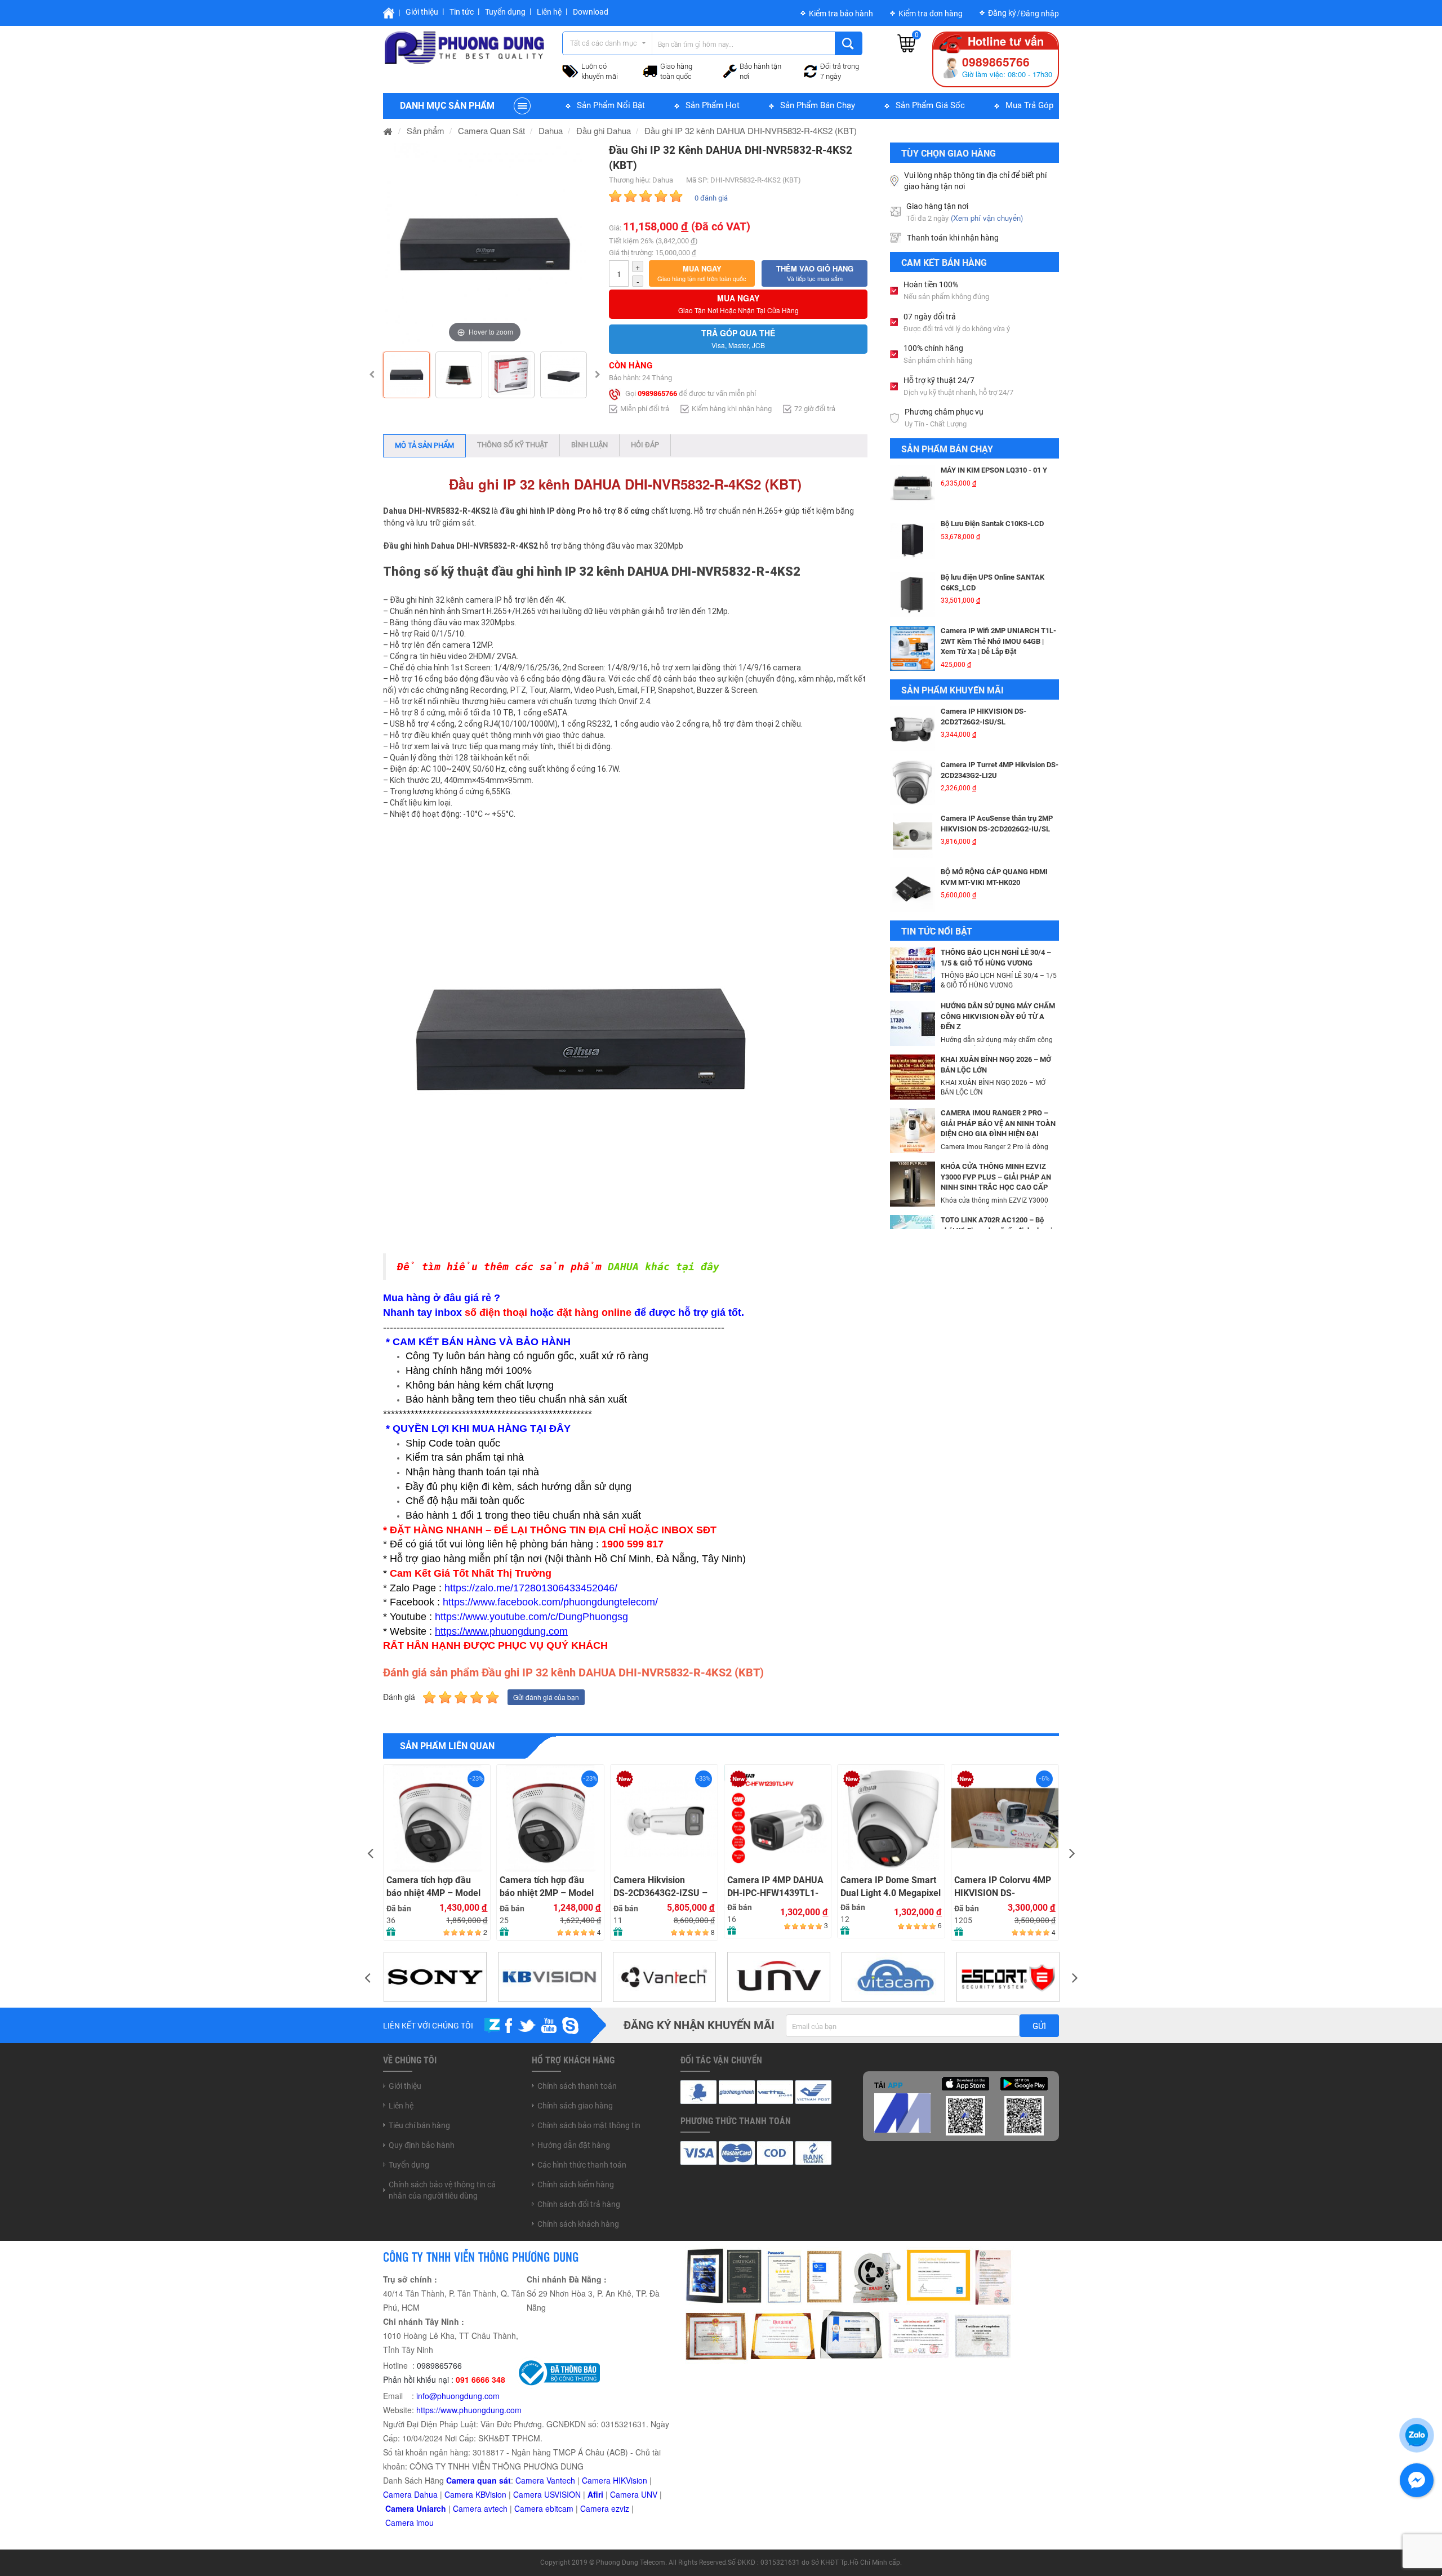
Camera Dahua (410, 2494)
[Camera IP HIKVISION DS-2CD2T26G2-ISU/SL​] (913, 729)
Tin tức (462, 12)
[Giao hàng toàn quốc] (650, 70)
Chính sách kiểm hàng (576, 2185)
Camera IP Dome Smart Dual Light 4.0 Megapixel (777, 1887)
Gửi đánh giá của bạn (546, 1697)
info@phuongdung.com (458, 2396)
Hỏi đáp (645, 445)
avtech (496, 2508)
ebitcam (559, 2508)
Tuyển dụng (505, 12)
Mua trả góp (1029, 105)
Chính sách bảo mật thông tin (589, 2125)
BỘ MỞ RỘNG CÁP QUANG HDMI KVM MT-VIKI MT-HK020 (994, 877)
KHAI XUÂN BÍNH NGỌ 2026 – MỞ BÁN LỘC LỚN (996, 1065)
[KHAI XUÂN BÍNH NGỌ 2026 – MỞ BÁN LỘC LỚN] (913, 1076)
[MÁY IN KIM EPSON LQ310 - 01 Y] (913, 488)
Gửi (1039, 2026)
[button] (702, 273)
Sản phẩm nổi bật (611, 105)
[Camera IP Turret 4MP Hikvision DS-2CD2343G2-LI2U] (913, 782)
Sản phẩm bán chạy (818, 105)
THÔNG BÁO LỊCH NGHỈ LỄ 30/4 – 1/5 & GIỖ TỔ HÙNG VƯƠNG (996, 958)
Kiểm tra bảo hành (841, 14)
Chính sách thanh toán (577, 2086)
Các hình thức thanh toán (582, 2165)
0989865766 (657, 393)
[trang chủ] (388, 130)
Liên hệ (549, 12)
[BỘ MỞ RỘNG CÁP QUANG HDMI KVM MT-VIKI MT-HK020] (913, 889)
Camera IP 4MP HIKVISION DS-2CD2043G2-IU (987, 1887)
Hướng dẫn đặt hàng (574, 2145)
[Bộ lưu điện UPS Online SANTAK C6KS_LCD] (913, 595)
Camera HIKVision (615, 2480)
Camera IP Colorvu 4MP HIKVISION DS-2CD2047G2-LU (889, 1887)
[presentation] (370, 1852)
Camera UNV (634, 2494)
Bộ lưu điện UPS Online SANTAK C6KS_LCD (993, 582)
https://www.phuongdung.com (469, 2410)
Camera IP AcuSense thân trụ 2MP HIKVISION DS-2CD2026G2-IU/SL (997, 824)
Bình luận (589, 445)
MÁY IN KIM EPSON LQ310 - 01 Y (994, 470)
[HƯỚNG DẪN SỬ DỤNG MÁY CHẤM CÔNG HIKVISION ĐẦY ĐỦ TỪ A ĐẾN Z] (913, 1022)
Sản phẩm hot (713, 105)
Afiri (595, 2494)
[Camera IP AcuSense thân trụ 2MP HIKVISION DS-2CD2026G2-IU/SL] (913, 836)
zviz (622, 2508)
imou (425, 2522)
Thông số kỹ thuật (513, 445)
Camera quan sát (479, 2480)
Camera (468, 2508)
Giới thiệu (422, 12)
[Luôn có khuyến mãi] (570, 70)
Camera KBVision (475, 2494)
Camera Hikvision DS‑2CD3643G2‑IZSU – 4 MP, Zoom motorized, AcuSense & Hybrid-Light (547, 1887)
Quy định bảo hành (422, 2145)
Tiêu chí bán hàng (419, 2125)
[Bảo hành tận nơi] (730, 70)
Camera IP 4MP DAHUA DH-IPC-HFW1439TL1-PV (662, 1887)
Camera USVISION (547, 2494)
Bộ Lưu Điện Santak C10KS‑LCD (992, 524)
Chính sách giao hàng (575, 2106)
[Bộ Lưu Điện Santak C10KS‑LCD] (913, 541)
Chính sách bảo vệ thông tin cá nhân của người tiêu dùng (442, 2190)
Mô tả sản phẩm (424, 445)
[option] (485, 244)
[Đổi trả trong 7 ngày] (811, 70)
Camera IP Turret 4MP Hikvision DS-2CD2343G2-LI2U (1000, 770)
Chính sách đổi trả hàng (579, 2204)
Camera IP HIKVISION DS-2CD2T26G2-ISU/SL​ (983, 717)
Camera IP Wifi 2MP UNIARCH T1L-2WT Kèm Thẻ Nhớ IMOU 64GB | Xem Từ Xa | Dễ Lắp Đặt (998, 641)
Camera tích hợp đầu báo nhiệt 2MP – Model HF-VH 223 (433, 1887)
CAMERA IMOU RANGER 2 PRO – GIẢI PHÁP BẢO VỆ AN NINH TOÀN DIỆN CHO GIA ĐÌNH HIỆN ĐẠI (998, 1123)
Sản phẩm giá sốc (930, 105)
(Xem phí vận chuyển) (987, 218)
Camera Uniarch (416, 2508)
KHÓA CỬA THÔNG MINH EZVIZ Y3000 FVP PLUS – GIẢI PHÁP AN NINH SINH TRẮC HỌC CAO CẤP (996, 1177)
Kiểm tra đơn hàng (931, 14)
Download (591, 12)
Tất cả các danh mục (604, 43)
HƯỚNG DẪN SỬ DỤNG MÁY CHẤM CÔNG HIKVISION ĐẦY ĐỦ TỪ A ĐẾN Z (998, 1016)
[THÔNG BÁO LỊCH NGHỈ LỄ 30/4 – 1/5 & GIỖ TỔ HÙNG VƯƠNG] (913, 969)
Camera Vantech (545, 2480)
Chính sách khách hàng (578, 2224)
